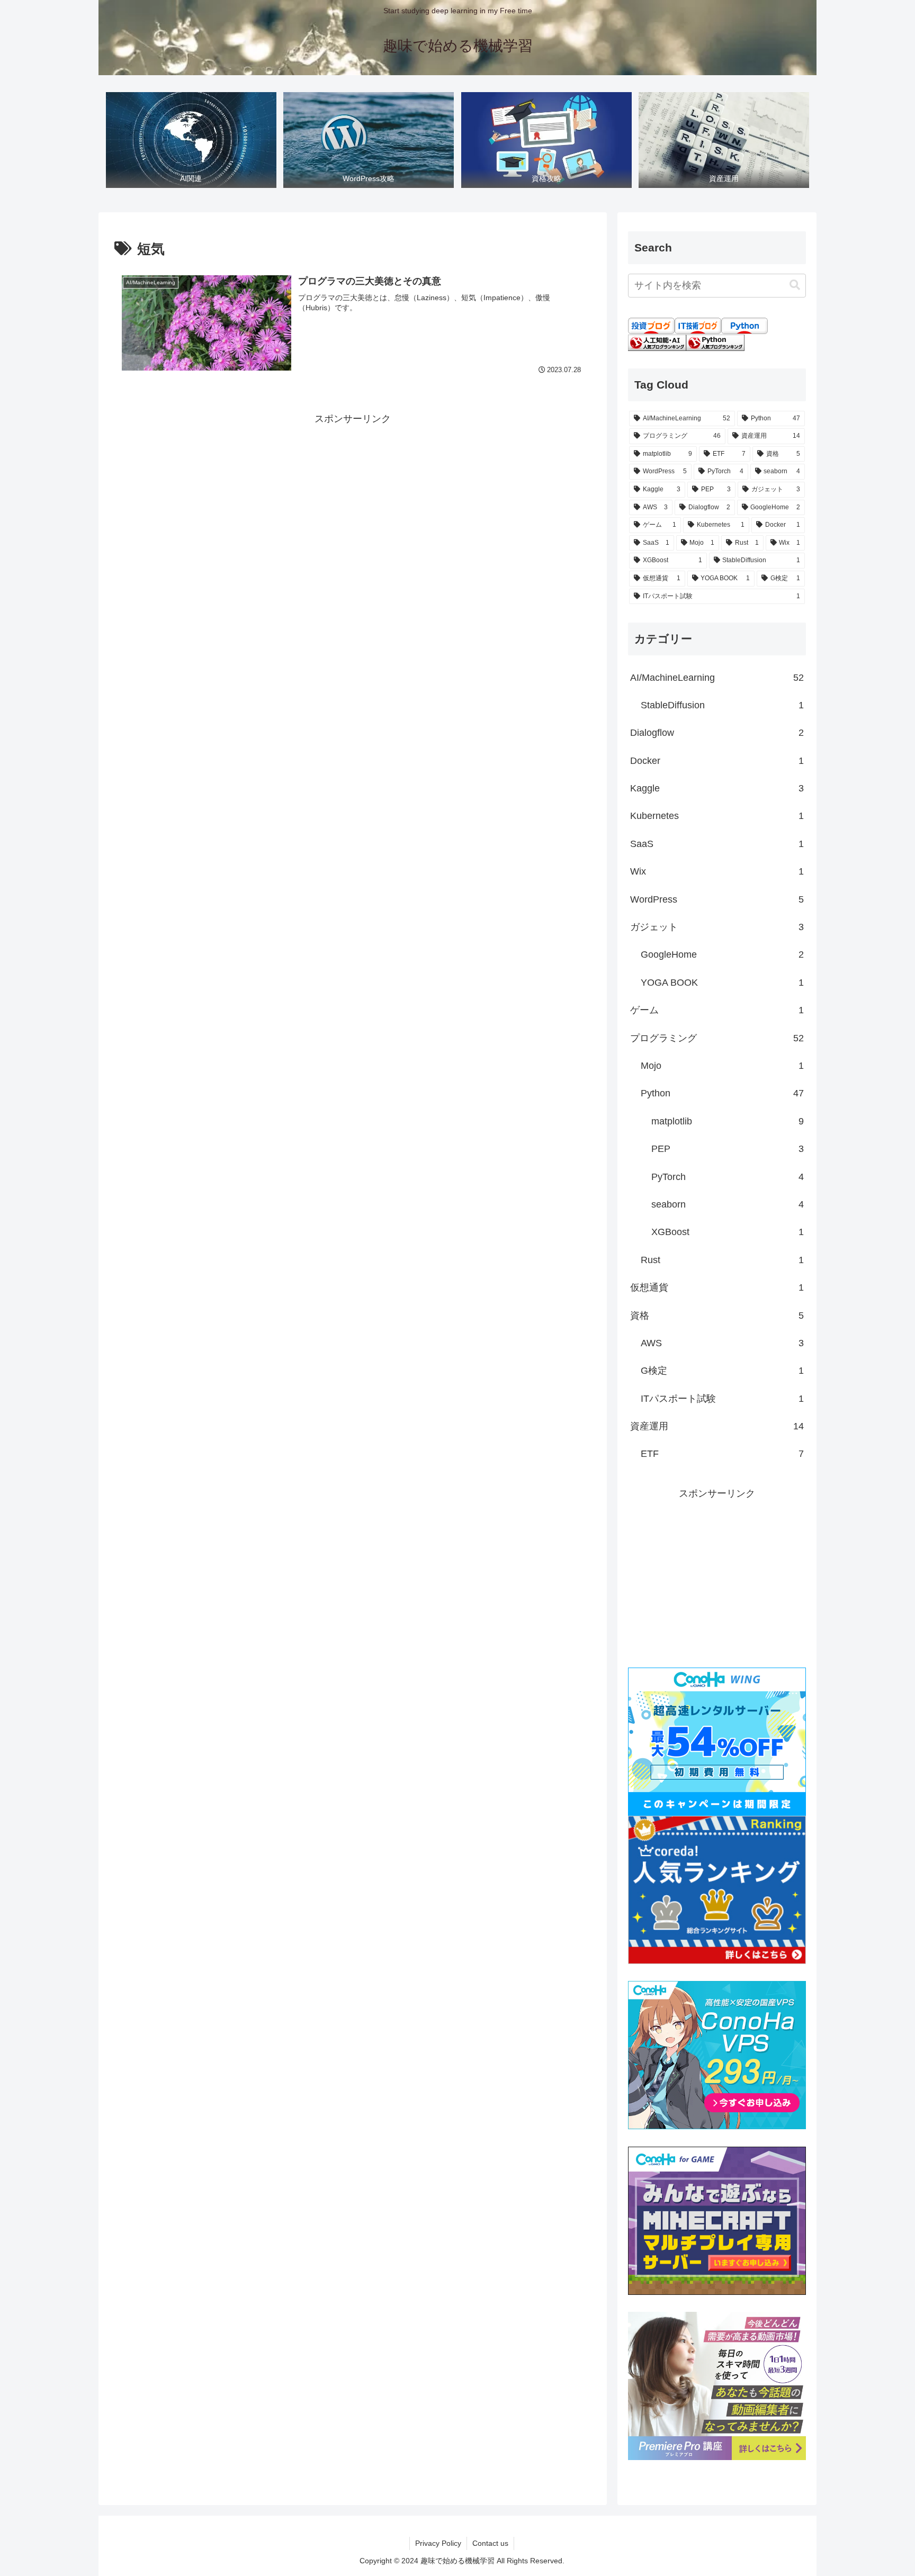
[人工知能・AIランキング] (657, 343)
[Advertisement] (353, 501)
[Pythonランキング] (715, 343)
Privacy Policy (438, 2543)
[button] (795, 285)
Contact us (490, 2543)
